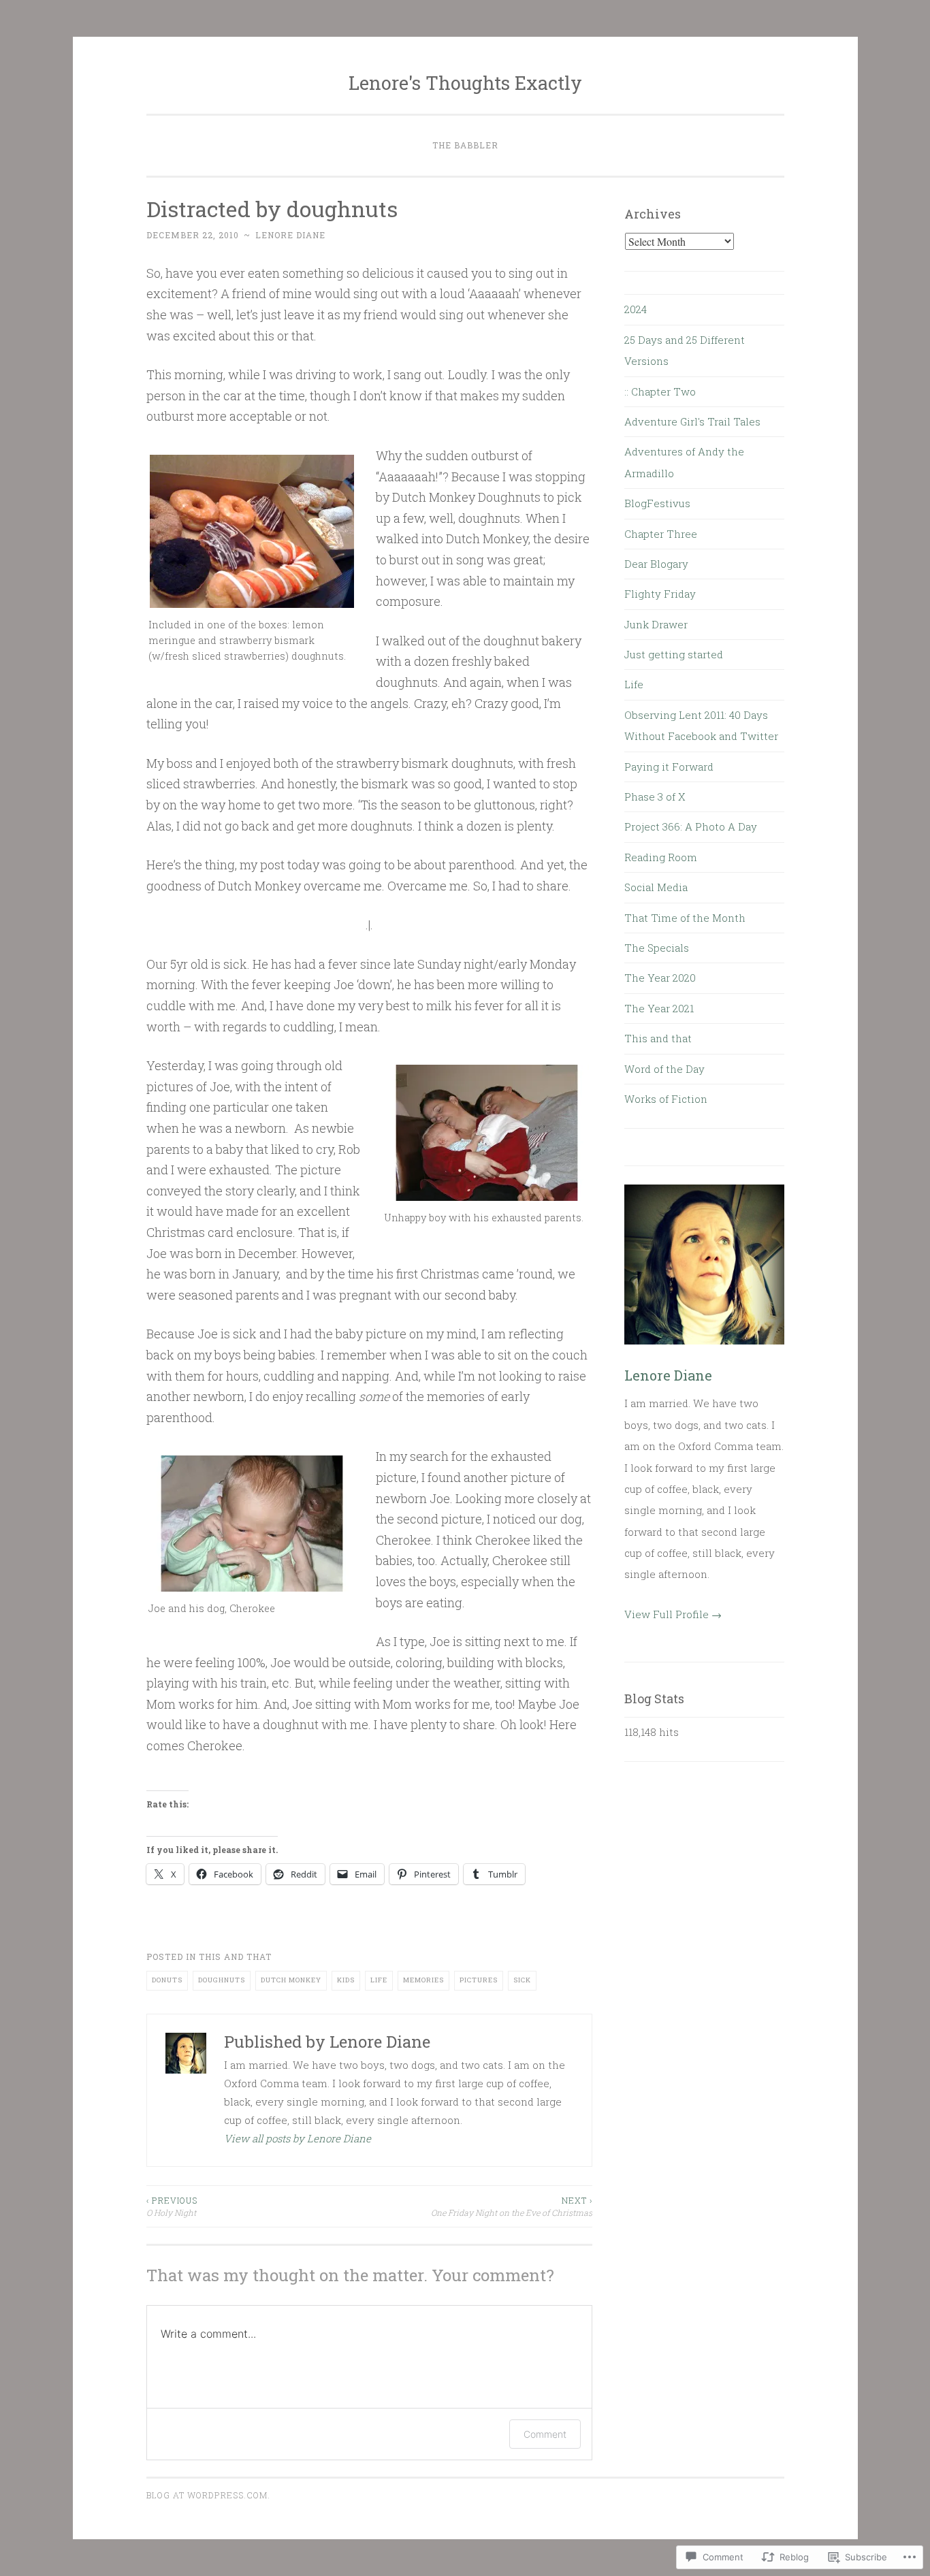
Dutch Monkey (291, 1980)
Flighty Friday (660, 594)
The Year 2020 (660, 978)
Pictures (479, 1980)
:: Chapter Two (660, 391)
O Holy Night (172, 2206)
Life (379, 1980)
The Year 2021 (659, 1008)
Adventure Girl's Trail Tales (692, 421)
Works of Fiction (666, 1099)
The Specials (657, 948)
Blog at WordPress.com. (208, 2495)
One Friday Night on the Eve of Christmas (512, 2206)
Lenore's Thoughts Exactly (465, 83)
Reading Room (661, 857)
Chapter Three (661, 534)
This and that (235, 1957)
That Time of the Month (685, 918)
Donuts (167, 1980)
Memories (423, 1980)
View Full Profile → (673, 1614)
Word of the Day (664, 1069)
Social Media (656, 887)
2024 (636, 309)
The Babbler (465, 145)
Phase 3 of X (655, 796)
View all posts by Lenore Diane (298, 2138)
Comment (545, 2434)
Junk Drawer (656, 624)
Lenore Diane (290, 235)
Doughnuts (222, 1980)
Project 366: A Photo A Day (691, 826)
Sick (522, 1980)
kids (346, 1980)
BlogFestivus (657, 503)
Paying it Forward (669, 767)
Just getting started (674, 654)
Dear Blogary (656, 564)
